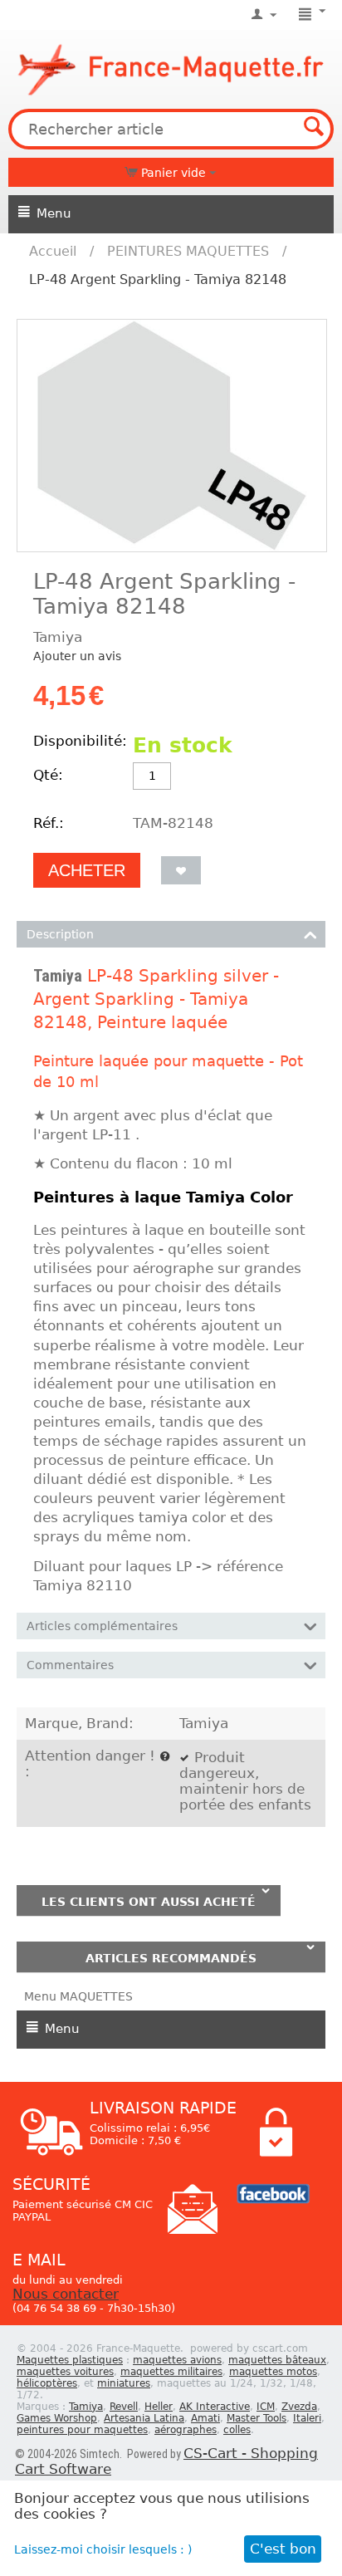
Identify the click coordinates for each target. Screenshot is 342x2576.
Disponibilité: (79, 741)
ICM (266, 2407)
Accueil (53, 251)
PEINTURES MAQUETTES (188, 251)
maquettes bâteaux (277, 2360)
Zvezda (299, 2407)
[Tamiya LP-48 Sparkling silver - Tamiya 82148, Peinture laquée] (172, 436)
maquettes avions (177, 2360)
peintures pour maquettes (82, 2430)
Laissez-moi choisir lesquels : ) (103, 2549)
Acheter (87, 870)
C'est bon (283, 2549)
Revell (124, 2407)
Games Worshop (57, 2418)
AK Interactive (215, 2407)
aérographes (186, 2430)
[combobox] (171, 129)
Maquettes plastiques (70, 2360)
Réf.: (49, 823)
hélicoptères (47, 2383)
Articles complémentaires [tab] (102, 1626)
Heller (159, 2407)
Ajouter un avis (77, 656)
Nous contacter (66, 2294)
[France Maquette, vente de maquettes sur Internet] (171, 67)
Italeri (307, 2418)
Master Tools (256, 2418)
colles (237, 2430)
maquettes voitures (65, 2372)
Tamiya (58, 976)
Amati (205, 2418)
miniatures (124, 2383)
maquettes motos (273, 2372)
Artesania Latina (144, 2418)
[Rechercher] (314, 129)
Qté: (48, 775)
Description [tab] (60, 934)
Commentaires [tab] (70, 1665)
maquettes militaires (171, 2372)
